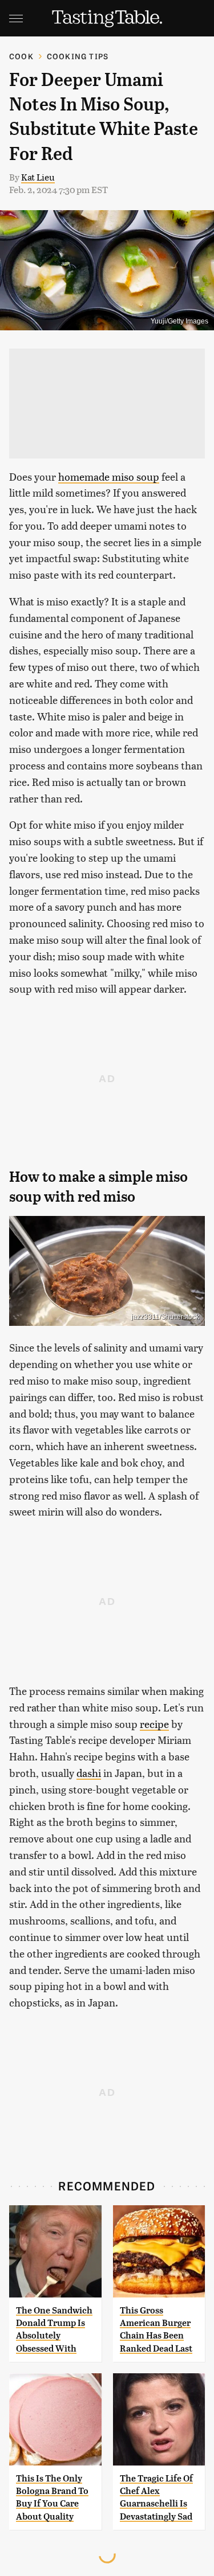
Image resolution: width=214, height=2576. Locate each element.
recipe (154, 1724)
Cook (21, 56)
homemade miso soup (109, 476)
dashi (89, 1773)
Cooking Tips (78, 56)
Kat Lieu (38, 177)
